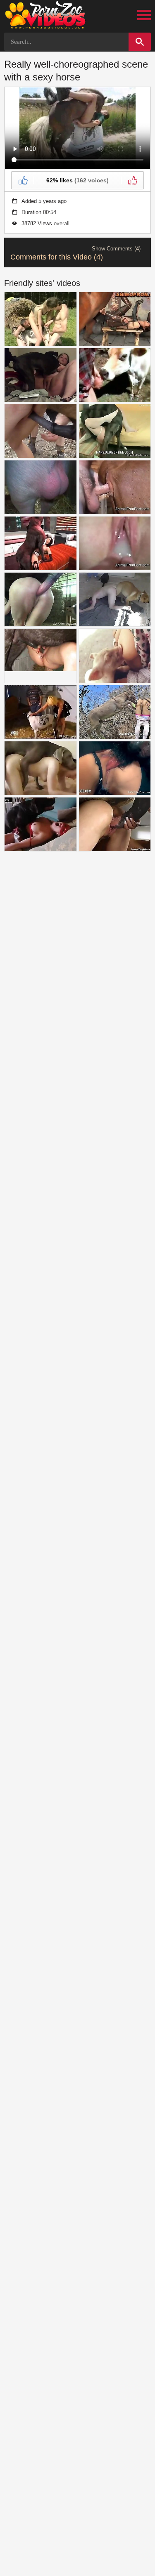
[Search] (140, 42)
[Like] (23, 180)
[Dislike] (132, 180)
